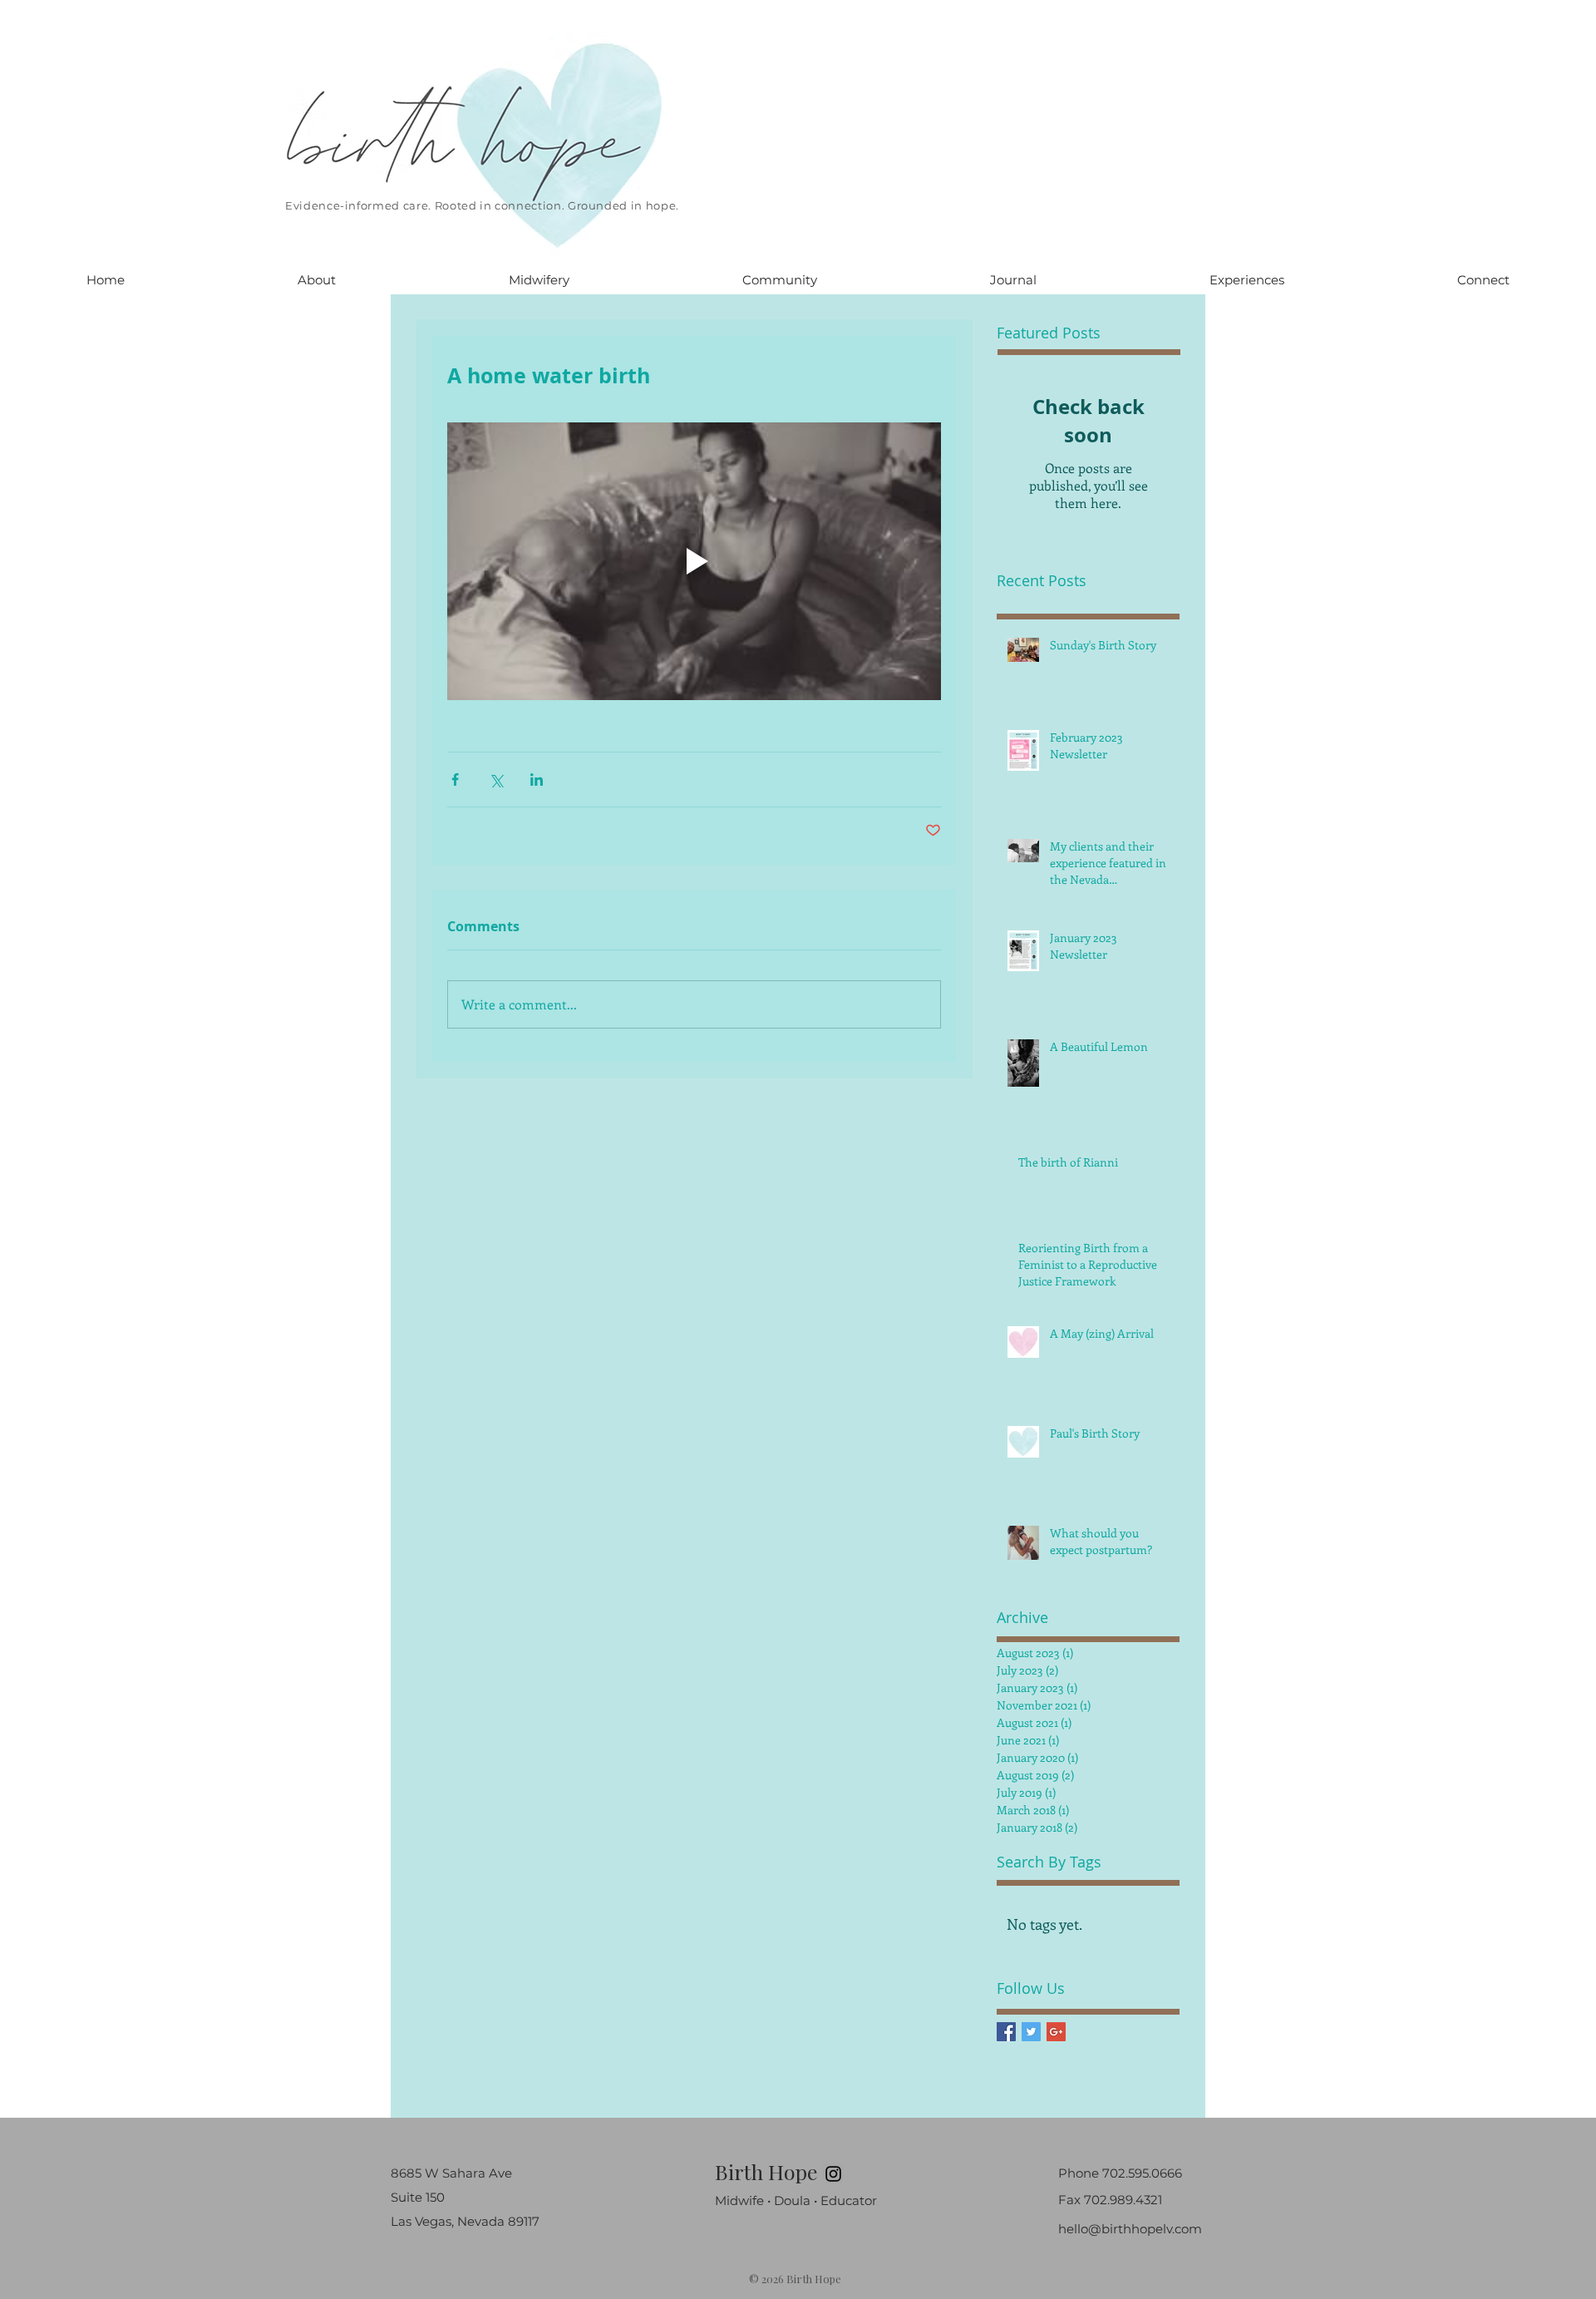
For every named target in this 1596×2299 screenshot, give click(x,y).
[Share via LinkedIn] (537, 779)
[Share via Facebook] (455, 779)
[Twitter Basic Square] (1031, 2032)
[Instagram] (833, 2174)
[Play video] (694, 561)
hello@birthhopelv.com (1130, 2229)
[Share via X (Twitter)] (496, 779)
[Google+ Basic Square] (1056, 2032)
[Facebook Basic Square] (1006, 2032)
